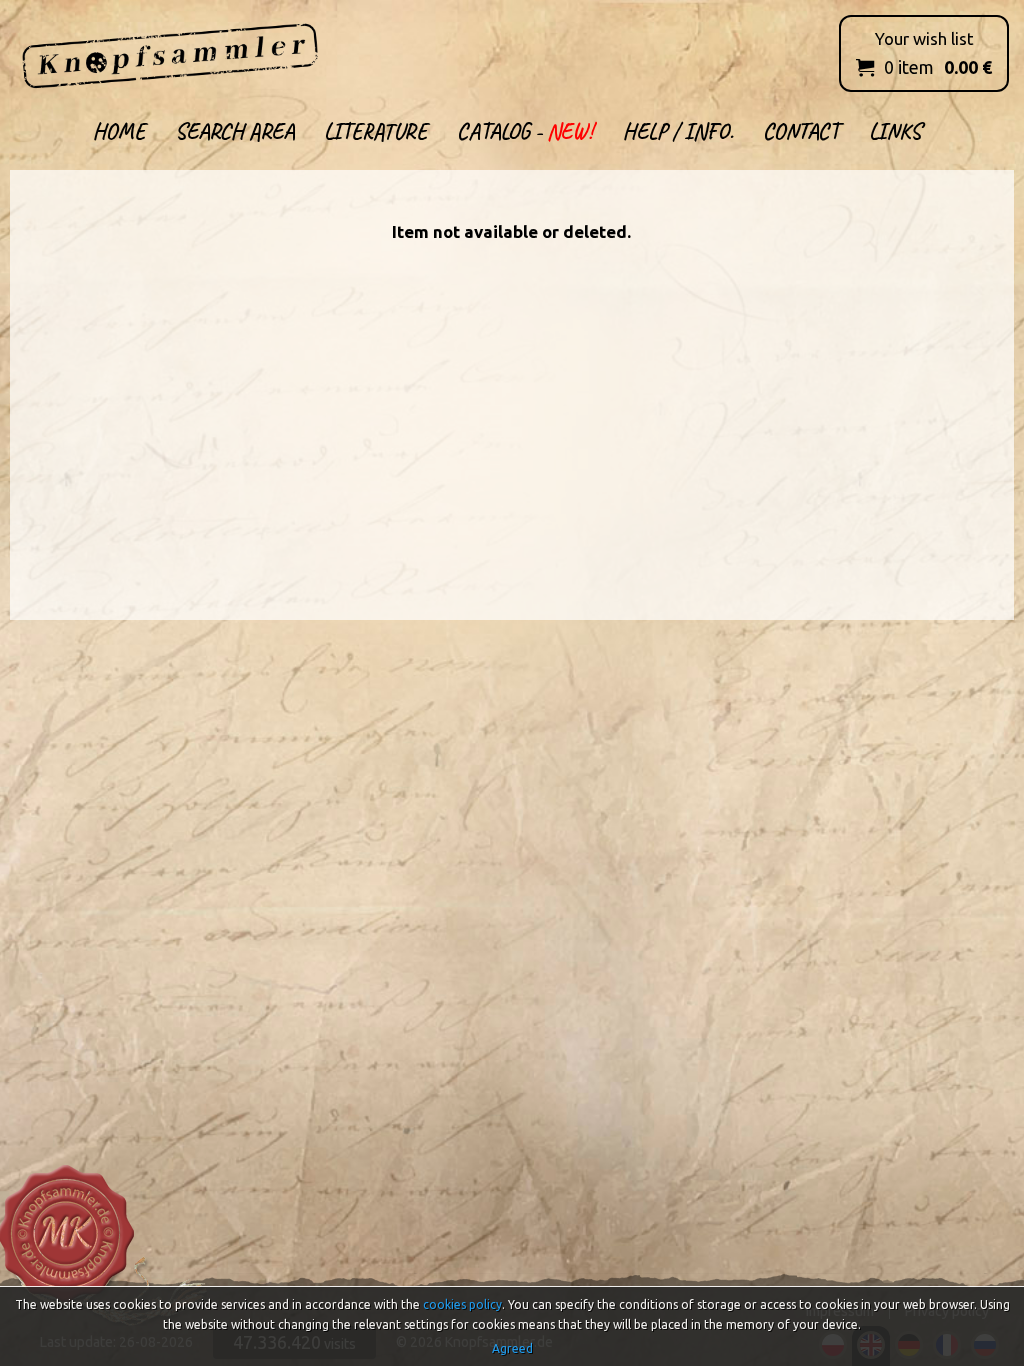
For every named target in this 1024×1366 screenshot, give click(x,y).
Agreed (512, 1348)
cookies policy (462, 1304)
